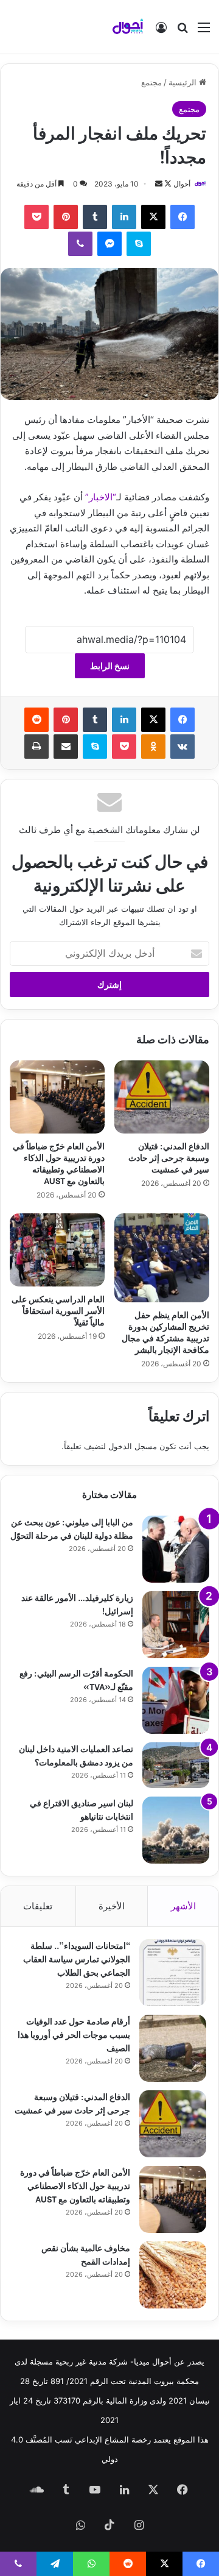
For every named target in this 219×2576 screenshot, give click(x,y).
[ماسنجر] (109, 244)
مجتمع (151, 82)
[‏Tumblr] (95, 217)
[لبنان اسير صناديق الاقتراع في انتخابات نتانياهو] (176, 1830)
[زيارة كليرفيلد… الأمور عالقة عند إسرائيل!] (176, 1625)
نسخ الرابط (110, 666)
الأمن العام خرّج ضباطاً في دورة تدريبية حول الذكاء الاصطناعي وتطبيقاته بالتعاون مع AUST (59, 1163)
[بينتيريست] (66, 217)
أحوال (182, 184)
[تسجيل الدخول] (161, 31)
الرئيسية (184, 82)
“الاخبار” (101, 497)
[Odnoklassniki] (153, 747)
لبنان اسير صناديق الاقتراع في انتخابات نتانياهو (82, 1809)
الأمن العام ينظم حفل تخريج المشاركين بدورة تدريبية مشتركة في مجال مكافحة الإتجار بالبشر (165, 1332)
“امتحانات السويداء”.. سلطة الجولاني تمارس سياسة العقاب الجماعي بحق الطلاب (77, 1958)
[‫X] (153, 217)
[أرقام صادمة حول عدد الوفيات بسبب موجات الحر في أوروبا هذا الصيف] (173, 2048)
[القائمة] (204, 31)
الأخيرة (112, 1906)
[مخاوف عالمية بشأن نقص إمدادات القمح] (173, 2275)
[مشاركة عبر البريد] (66, 747)
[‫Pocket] (36, 217)
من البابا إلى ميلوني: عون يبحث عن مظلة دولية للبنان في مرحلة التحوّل (72, 1528)
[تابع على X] (167, 184)
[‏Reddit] (36, 720)
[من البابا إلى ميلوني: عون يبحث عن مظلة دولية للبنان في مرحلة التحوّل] (176, 1549)
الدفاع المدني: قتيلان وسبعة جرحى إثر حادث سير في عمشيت (169, 1157)
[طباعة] (36, 747)
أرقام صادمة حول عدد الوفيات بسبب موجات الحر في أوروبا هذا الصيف (74, 2034)
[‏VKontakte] (182, 747)
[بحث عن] (182, 31)
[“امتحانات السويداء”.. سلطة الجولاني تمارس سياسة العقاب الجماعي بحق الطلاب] (173, 1973)
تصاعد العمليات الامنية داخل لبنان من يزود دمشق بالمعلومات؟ (76, 1755)
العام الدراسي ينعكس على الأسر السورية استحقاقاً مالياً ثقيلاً (58, 1310)
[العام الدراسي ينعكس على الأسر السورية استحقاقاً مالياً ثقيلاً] (57, 1250)
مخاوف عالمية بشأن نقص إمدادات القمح (86, 2254)
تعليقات (38, 1906)
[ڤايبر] (80, 244)
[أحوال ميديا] (128, 27)
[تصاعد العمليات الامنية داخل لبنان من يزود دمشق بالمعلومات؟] (176, 1765)
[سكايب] (139, 244)
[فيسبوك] (182, 217)
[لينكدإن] (124, 217)
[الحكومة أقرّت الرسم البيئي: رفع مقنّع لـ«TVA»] (176, 1700)
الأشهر (183, 1906)
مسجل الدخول (133, 1446)
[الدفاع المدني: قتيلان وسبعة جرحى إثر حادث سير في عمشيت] (162, 1097)
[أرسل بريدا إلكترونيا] (159, 184)
